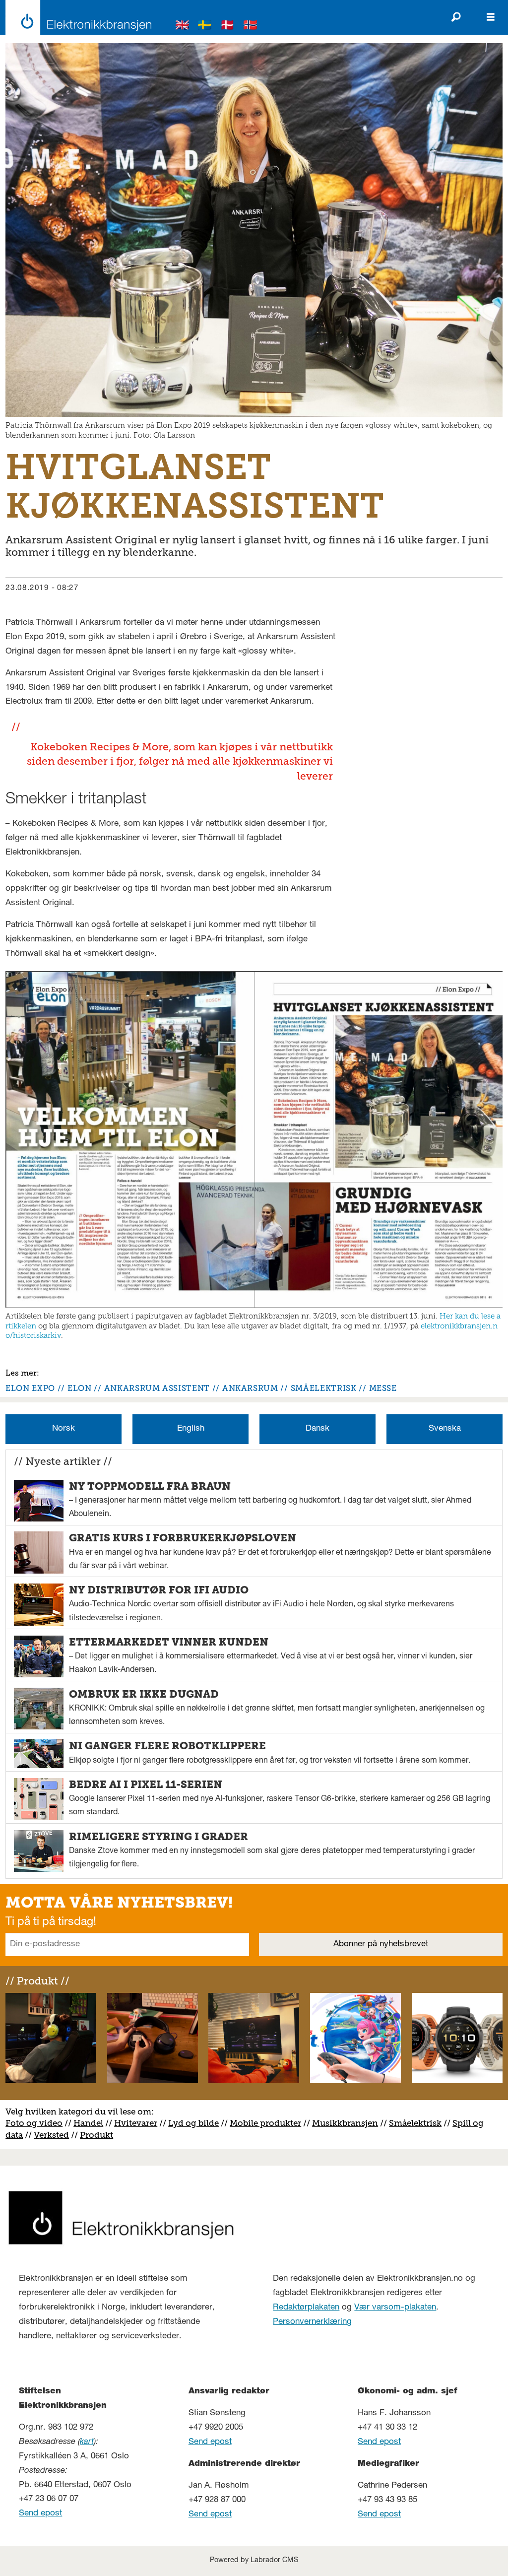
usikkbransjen (349, 2123)
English (191, 1429)
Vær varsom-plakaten (395, 2308)
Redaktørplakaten (306, 2308)
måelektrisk (418, 2123)
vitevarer (139, 2123)
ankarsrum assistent (157, 1388)
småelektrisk (324, 1388)
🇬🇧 (183, 27)
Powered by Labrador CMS (254, 2561)
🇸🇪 (205, 27)
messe (383, 1388)
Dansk (317, 1429)
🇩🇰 (228, 27)
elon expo (30, 1388)
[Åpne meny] (491, 17)
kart (87, 2442)
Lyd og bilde (193, 2123)
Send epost (40, 2514)
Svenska (445, 1429)
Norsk (63, 1429)
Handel (88, 2123)
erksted (54, 2135)
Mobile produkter (265, 2123)
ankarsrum (250, 1388)
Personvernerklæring (312, 2322)
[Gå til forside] (76, 17)
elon (80, 1388)
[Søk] (456, 17)
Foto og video (34, 2123)
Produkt (96, 2135)
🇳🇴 (251, 27)
